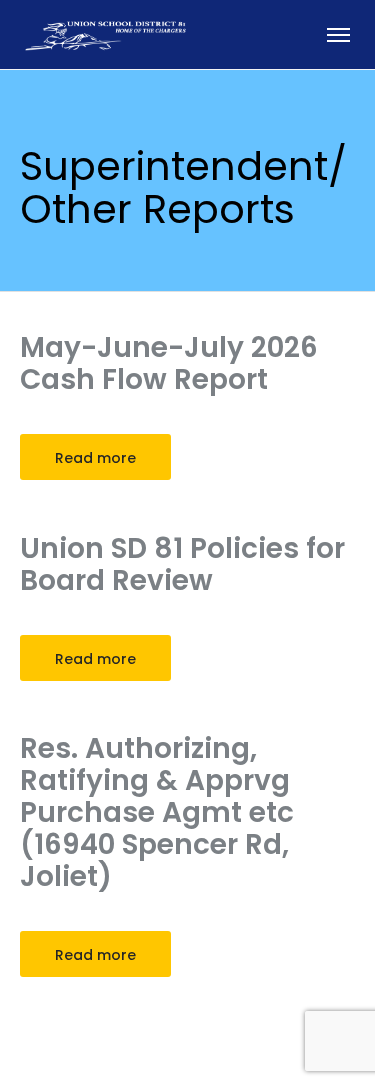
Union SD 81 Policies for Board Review (182, 564)
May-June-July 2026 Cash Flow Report (169, 363)
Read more (95, 458)
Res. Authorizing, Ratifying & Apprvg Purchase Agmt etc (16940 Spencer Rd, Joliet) (157, 812)
